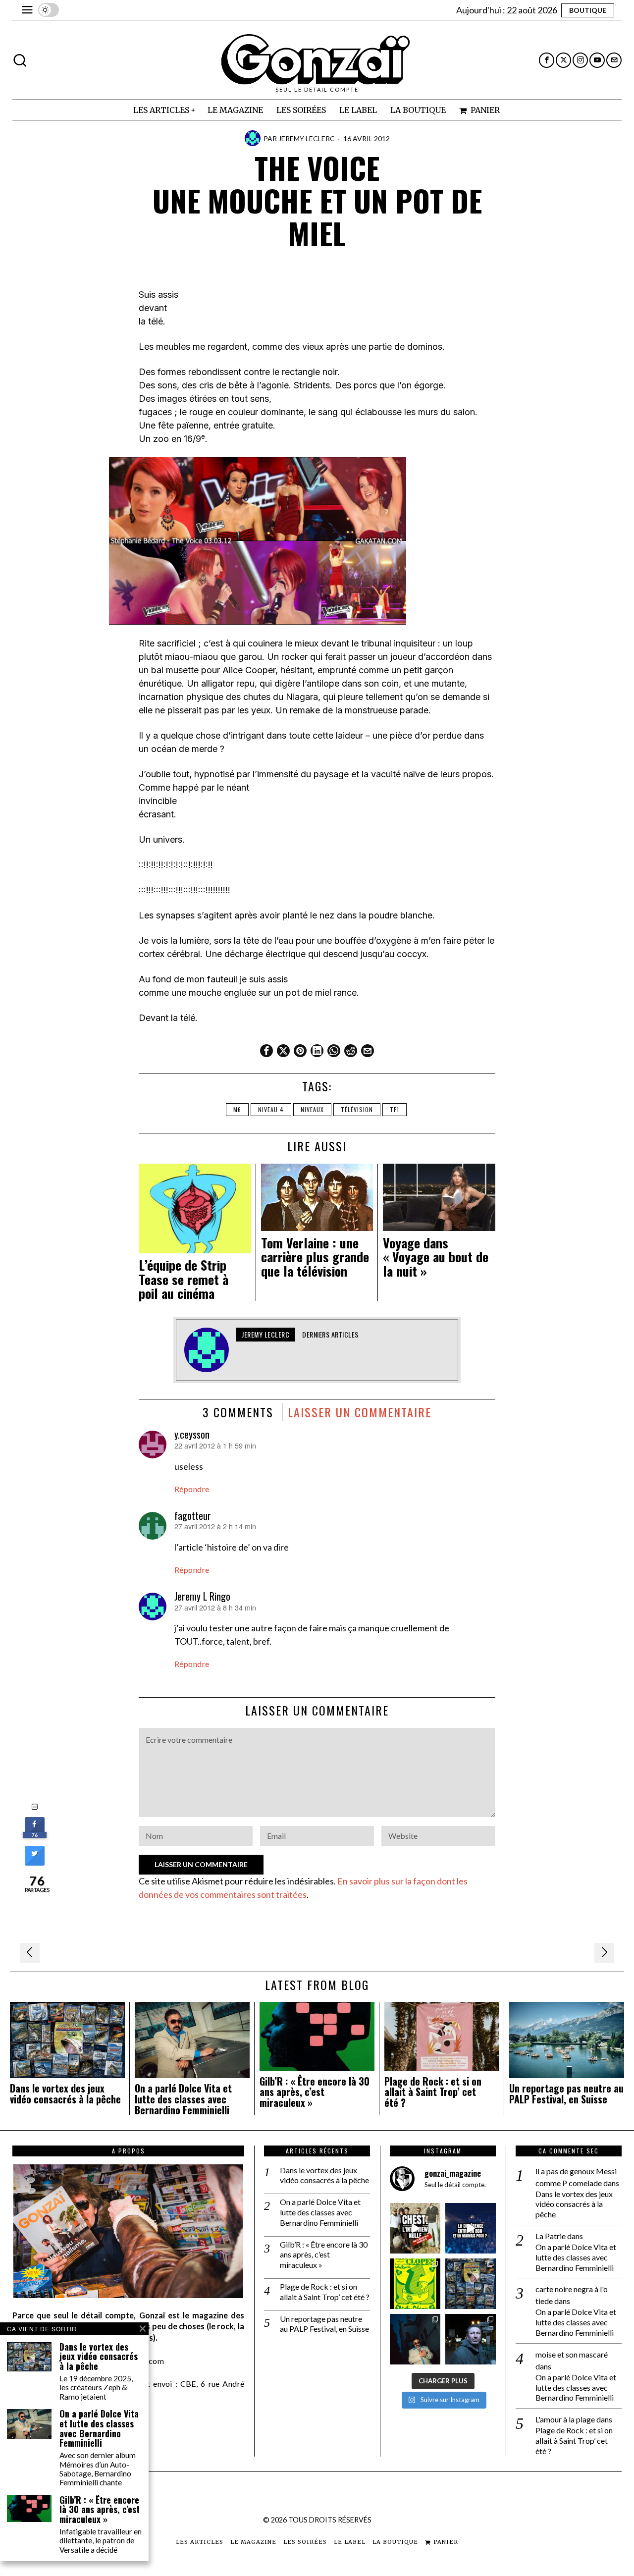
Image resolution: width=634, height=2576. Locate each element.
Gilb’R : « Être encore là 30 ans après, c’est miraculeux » (315, 2092)
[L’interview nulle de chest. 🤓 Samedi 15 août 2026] (415, 2228)
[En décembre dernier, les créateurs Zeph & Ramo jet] (471, 2284)
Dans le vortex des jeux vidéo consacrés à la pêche (65, 2094)
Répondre (192, 1489)
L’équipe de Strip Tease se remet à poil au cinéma (184, 1280)
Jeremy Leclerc (307, 138)
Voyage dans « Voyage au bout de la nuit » (436, 1257)
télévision (357, 1109)
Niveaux (312, 1109)
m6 (237, 1109)
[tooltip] (547, 60)
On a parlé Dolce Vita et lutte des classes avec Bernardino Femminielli (183, 2099)
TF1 (395, 1109)
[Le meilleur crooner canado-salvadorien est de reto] (415, 2339)
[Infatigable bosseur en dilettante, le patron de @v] (471, 2339)
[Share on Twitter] (35, 1863)
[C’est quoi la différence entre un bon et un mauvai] (471, 2228)
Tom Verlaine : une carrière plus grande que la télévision (315, 1257)
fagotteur (193, 1515)
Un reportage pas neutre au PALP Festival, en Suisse (566, 2094)
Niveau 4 (271, 1109)
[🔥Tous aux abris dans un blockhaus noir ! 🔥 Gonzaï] (415, 2284)
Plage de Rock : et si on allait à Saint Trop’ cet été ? (433, 2092)
